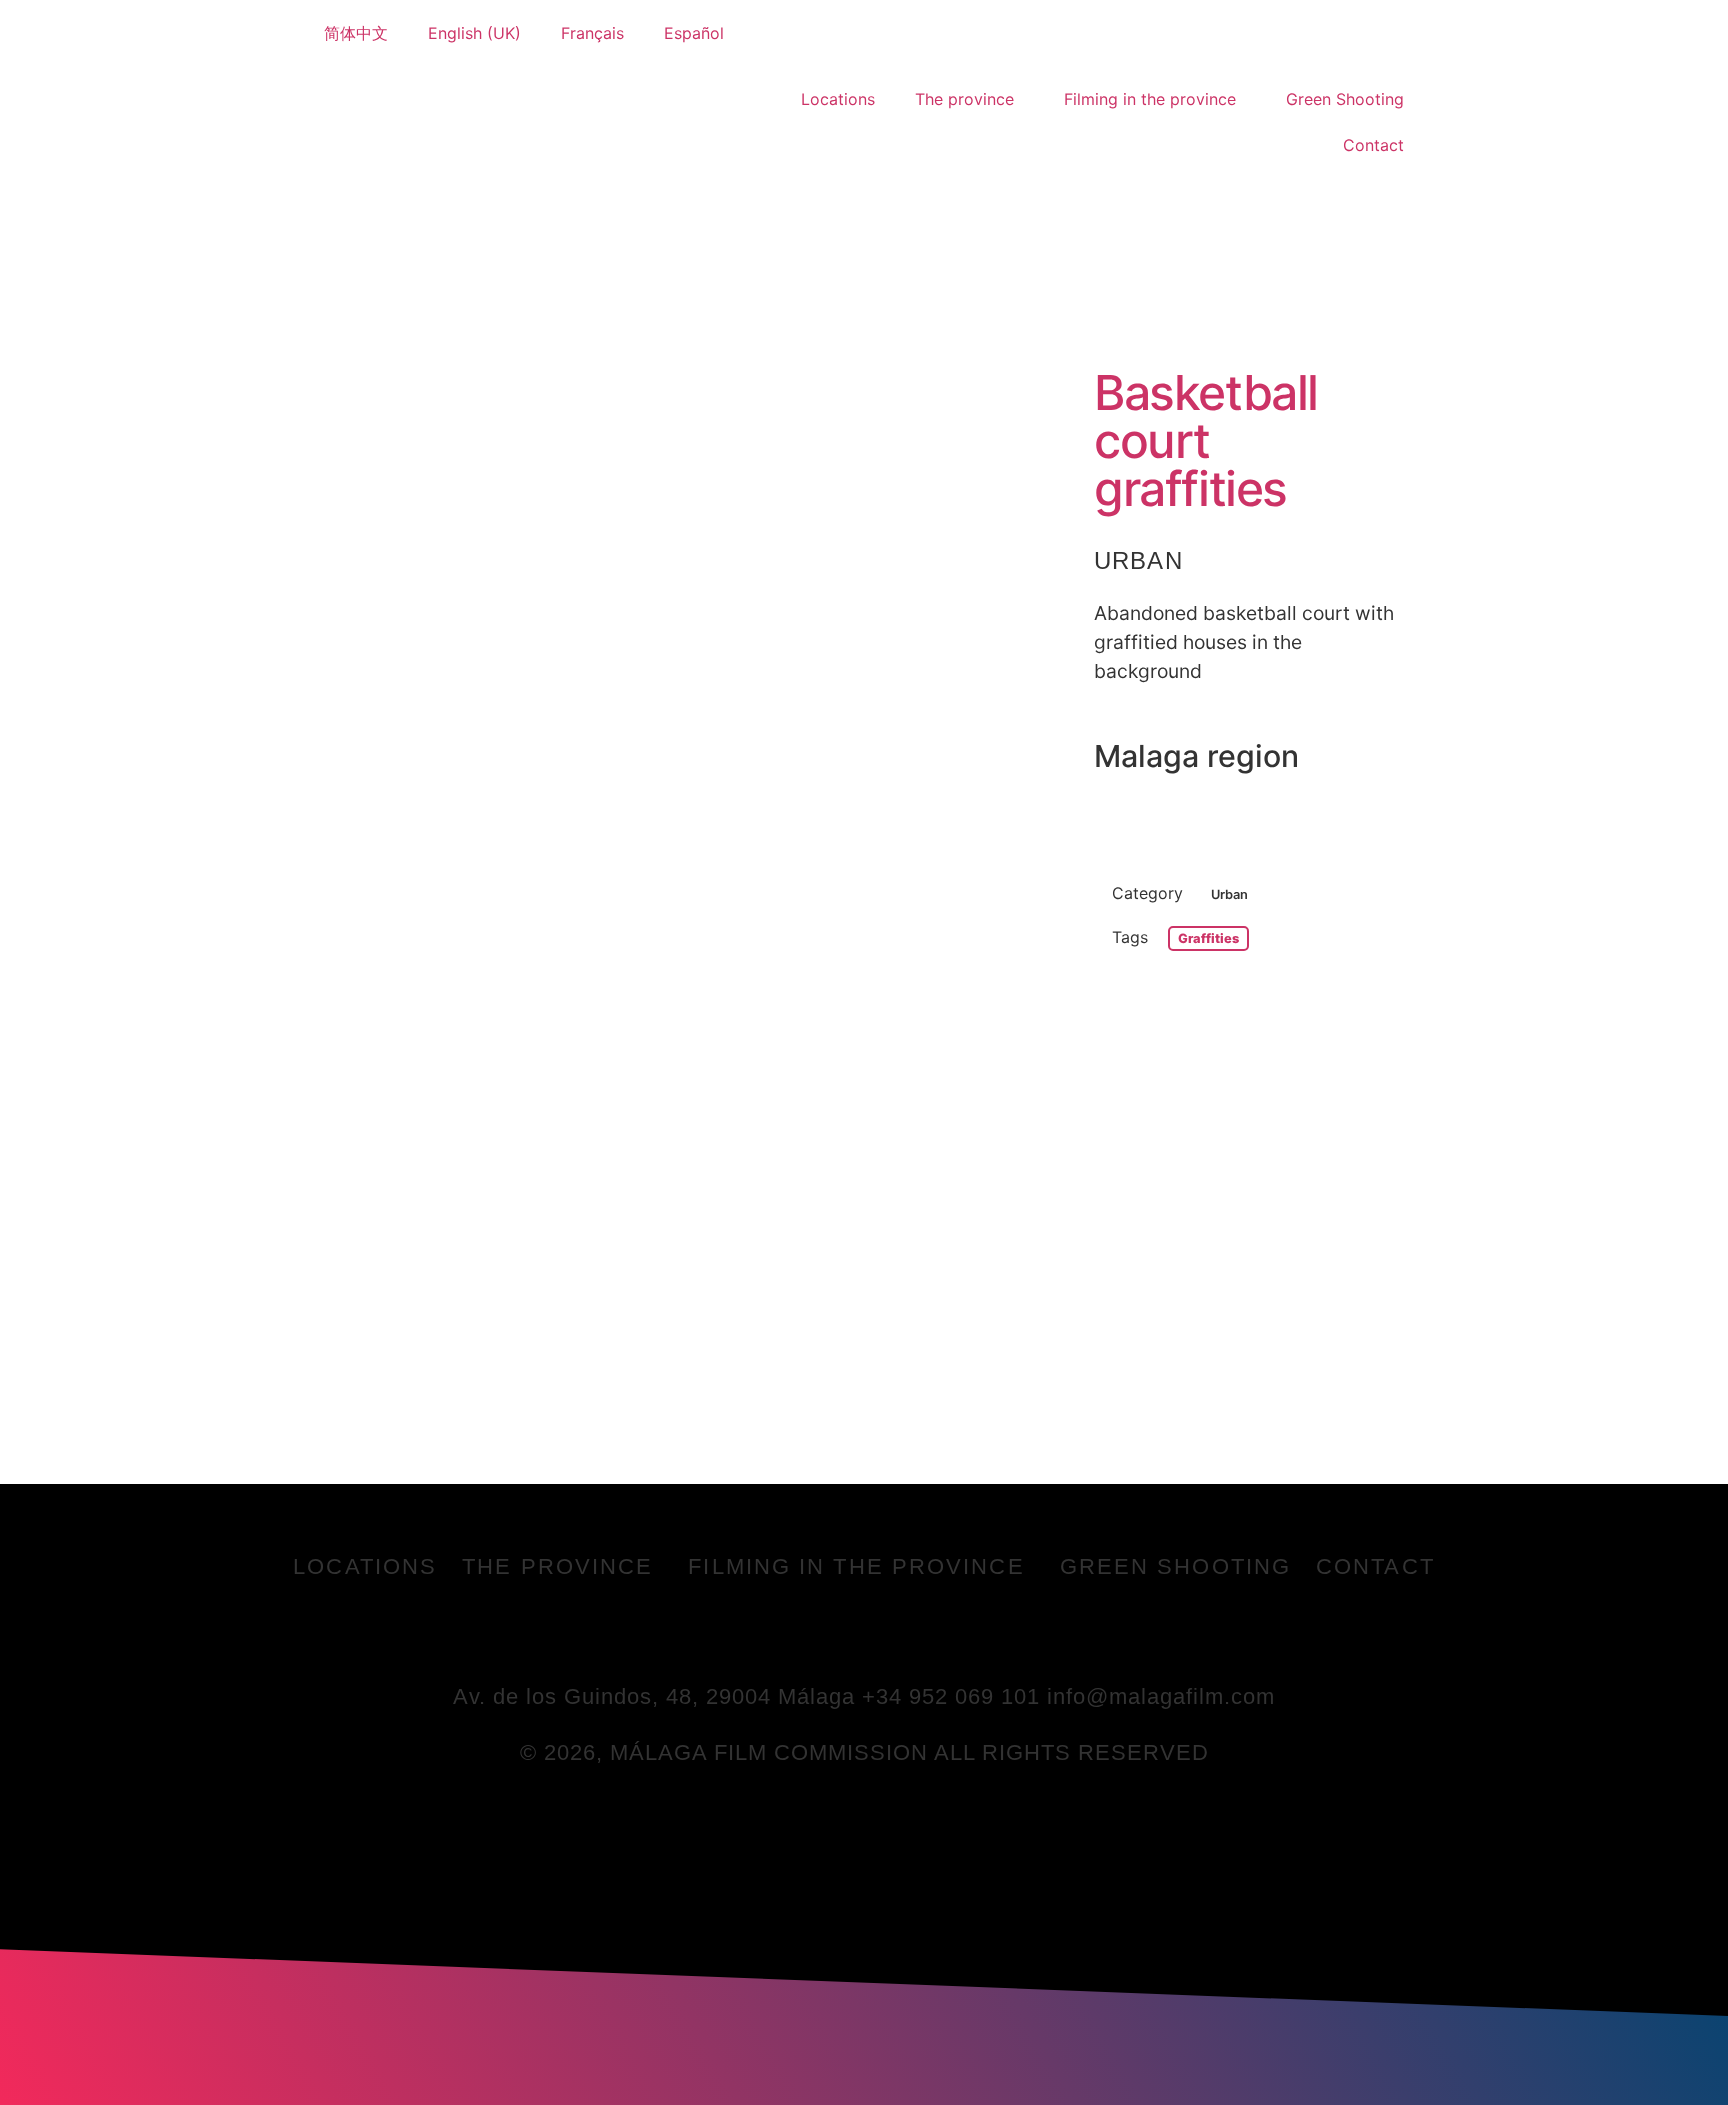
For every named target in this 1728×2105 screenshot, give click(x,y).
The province (964, 99)
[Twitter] (837, 1635)
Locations (838, 99)
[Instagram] (947, 1635)
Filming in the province (1150, 99)
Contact (1373, 145)
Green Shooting (1345, 99)
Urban (1138, 560)
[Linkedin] (892, 1635)
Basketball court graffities (1206, 440)
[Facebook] (782, 1635)
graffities (1208, 938)
